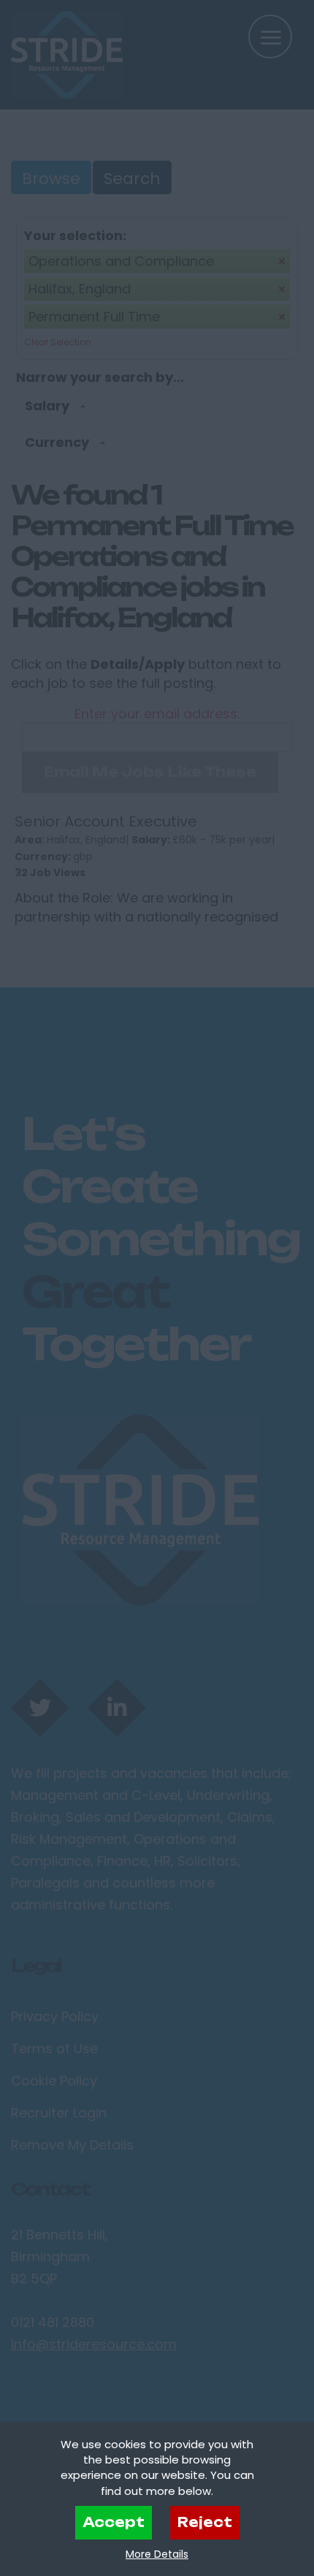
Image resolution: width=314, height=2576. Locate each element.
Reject (205, 2522)
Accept (114, 2522)
